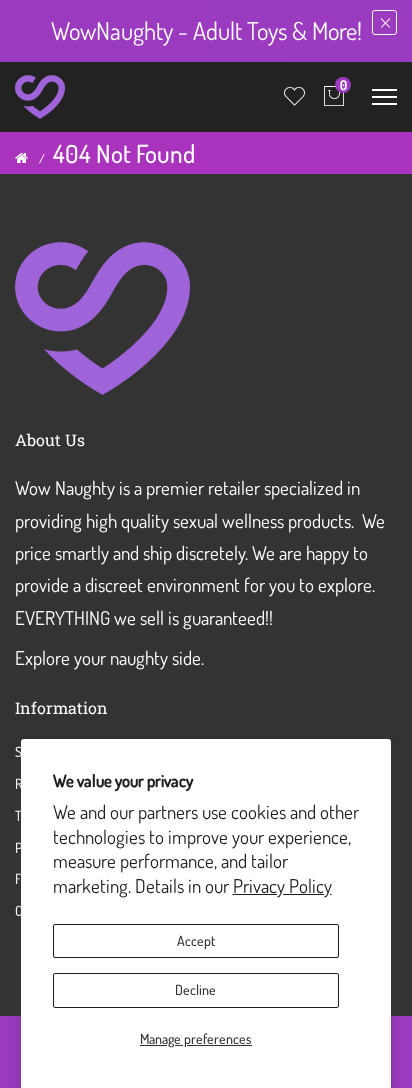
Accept (196, 940)
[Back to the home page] (21, 158)
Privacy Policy (282, 885)
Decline (195, 989)
